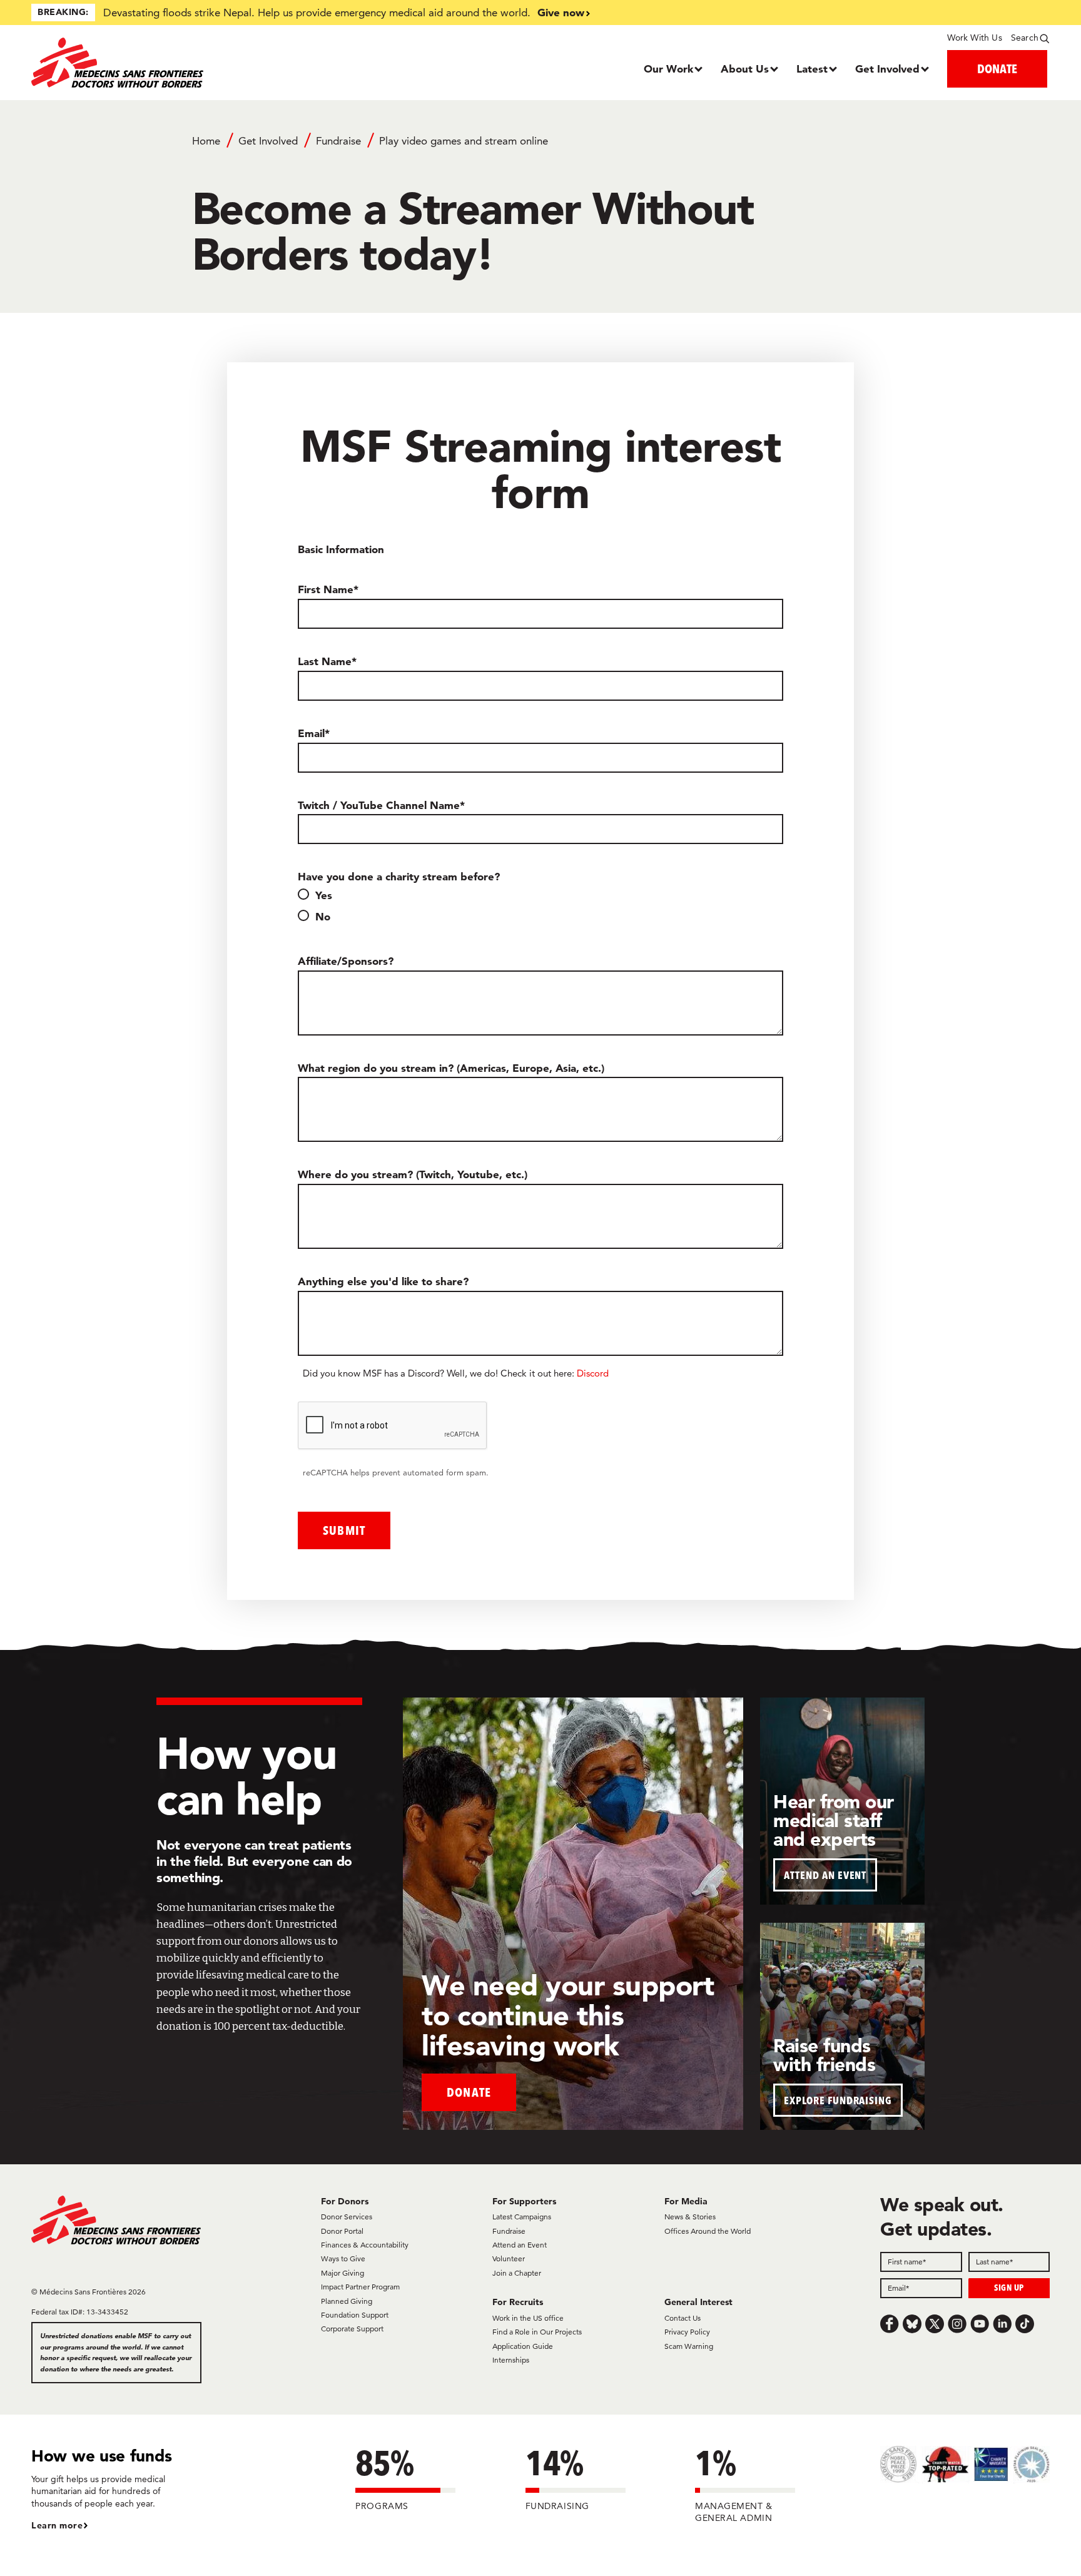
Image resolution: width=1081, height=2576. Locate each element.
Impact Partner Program (360, 2287)
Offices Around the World (708, 2231)
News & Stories (690, 2217)
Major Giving (343, 2273)
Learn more (57, 2525)
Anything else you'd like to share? (383, 1281)
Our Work (668, 69)
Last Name (325, 661)
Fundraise (338, 141)
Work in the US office (528, 2318)
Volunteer (509, 2258)
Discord (593, 1373)
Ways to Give (343, 2258)
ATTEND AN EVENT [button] (825, 1875)
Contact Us (683, 2318)
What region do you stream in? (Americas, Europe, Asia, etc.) (451, 1068)
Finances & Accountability (365, 2245)
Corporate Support (352, 2329)
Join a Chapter (517, 2273)
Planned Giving (347, 2301)
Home (206, 141)
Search (1025, 38)
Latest (812, 69)
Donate (469, 2092)
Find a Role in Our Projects (537, 2332)
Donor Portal (342, 2231)
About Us (745, 69)
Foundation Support (355, 2315)
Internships (511, 2360)
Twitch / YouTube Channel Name (379, 805)
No (323, 916)
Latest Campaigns (522, 2217)
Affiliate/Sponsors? (346, 961)
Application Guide (523, 2346)
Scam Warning (689, 2346)
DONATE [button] (997, 69)
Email (311, 733)
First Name (326, 589)
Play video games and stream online (464, 141)
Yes (324, 895)
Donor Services (347, 2217)
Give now (561, 12)
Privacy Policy (687, 2332)
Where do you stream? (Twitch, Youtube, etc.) (413, 1174)
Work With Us (974, 38)
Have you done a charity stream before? (399, 876)
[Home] (159, 63)
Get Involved (887, 69)
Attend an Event (520, 2245)
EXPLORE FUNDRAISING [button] (838, 2100)
